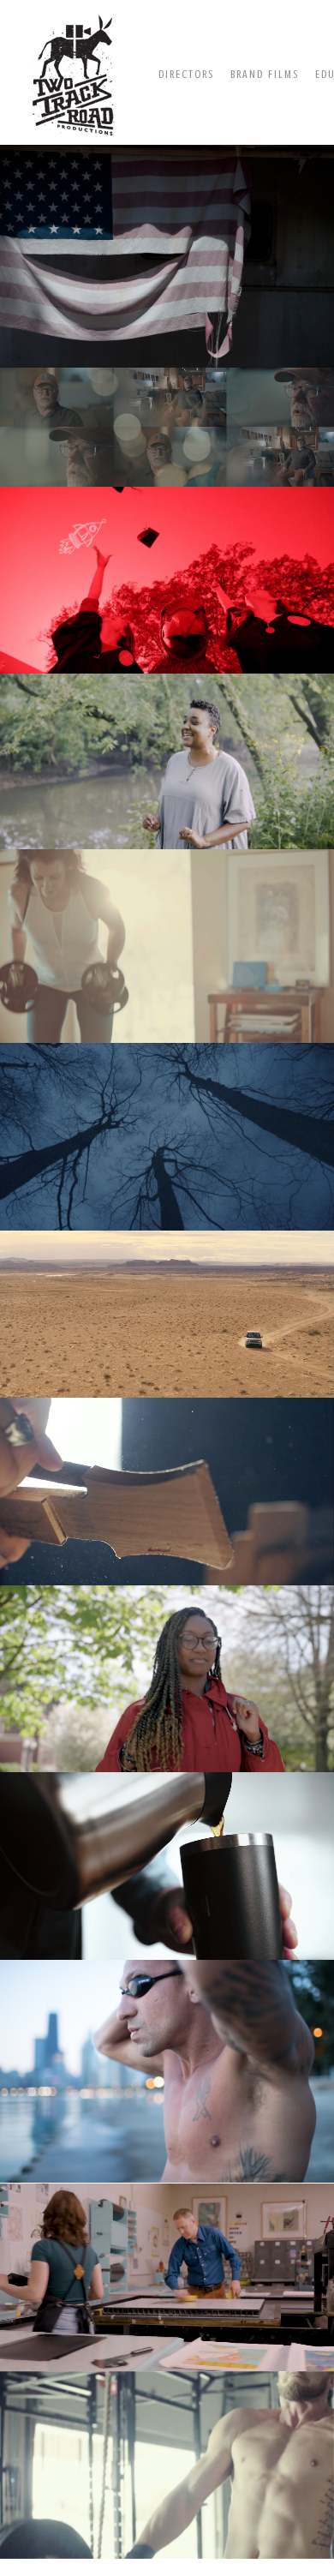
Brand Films (265, 74)
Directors (186, 74)
